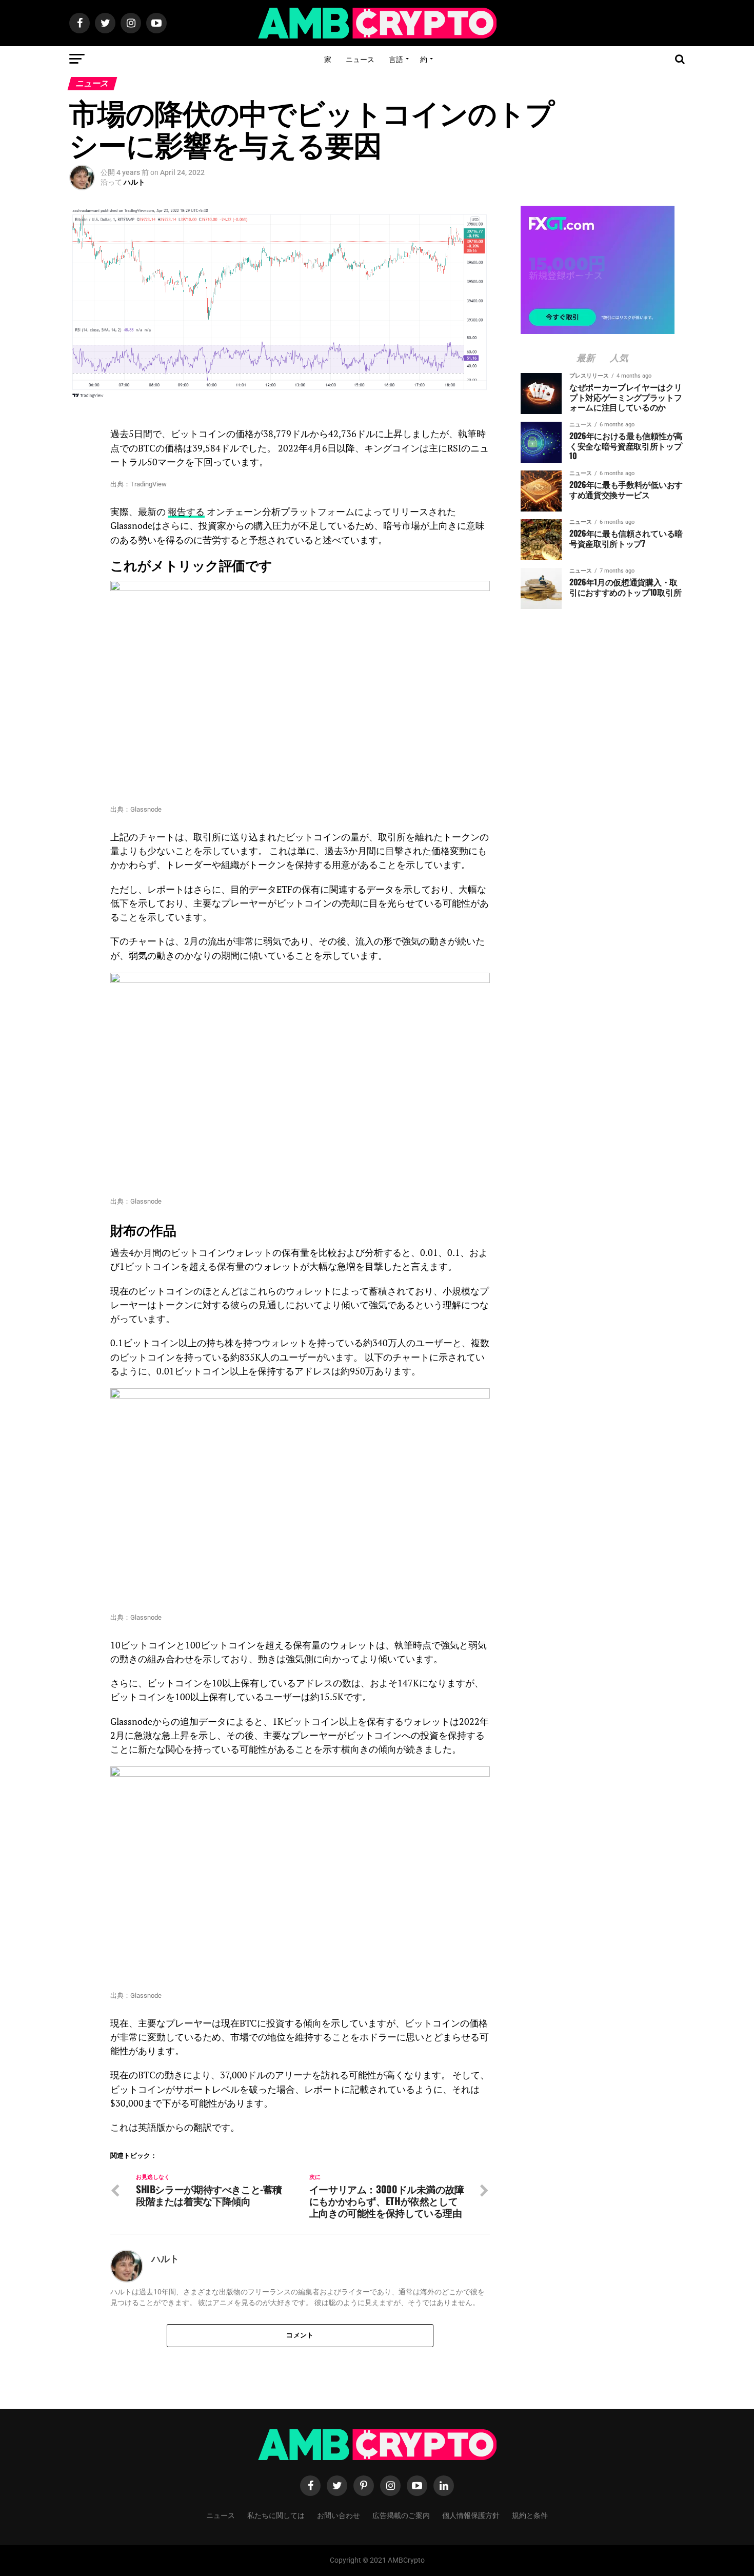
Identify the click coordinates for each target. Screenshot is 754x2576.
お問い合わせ (339, 2515)
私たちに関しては (276, 2515)
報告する (186, 512)
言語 (396, 59)
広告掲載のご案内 (401, 2515)
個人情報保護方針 (471, 2515)
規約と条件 (530, 2515)
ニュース (360, 59)
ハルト (134, 182)
